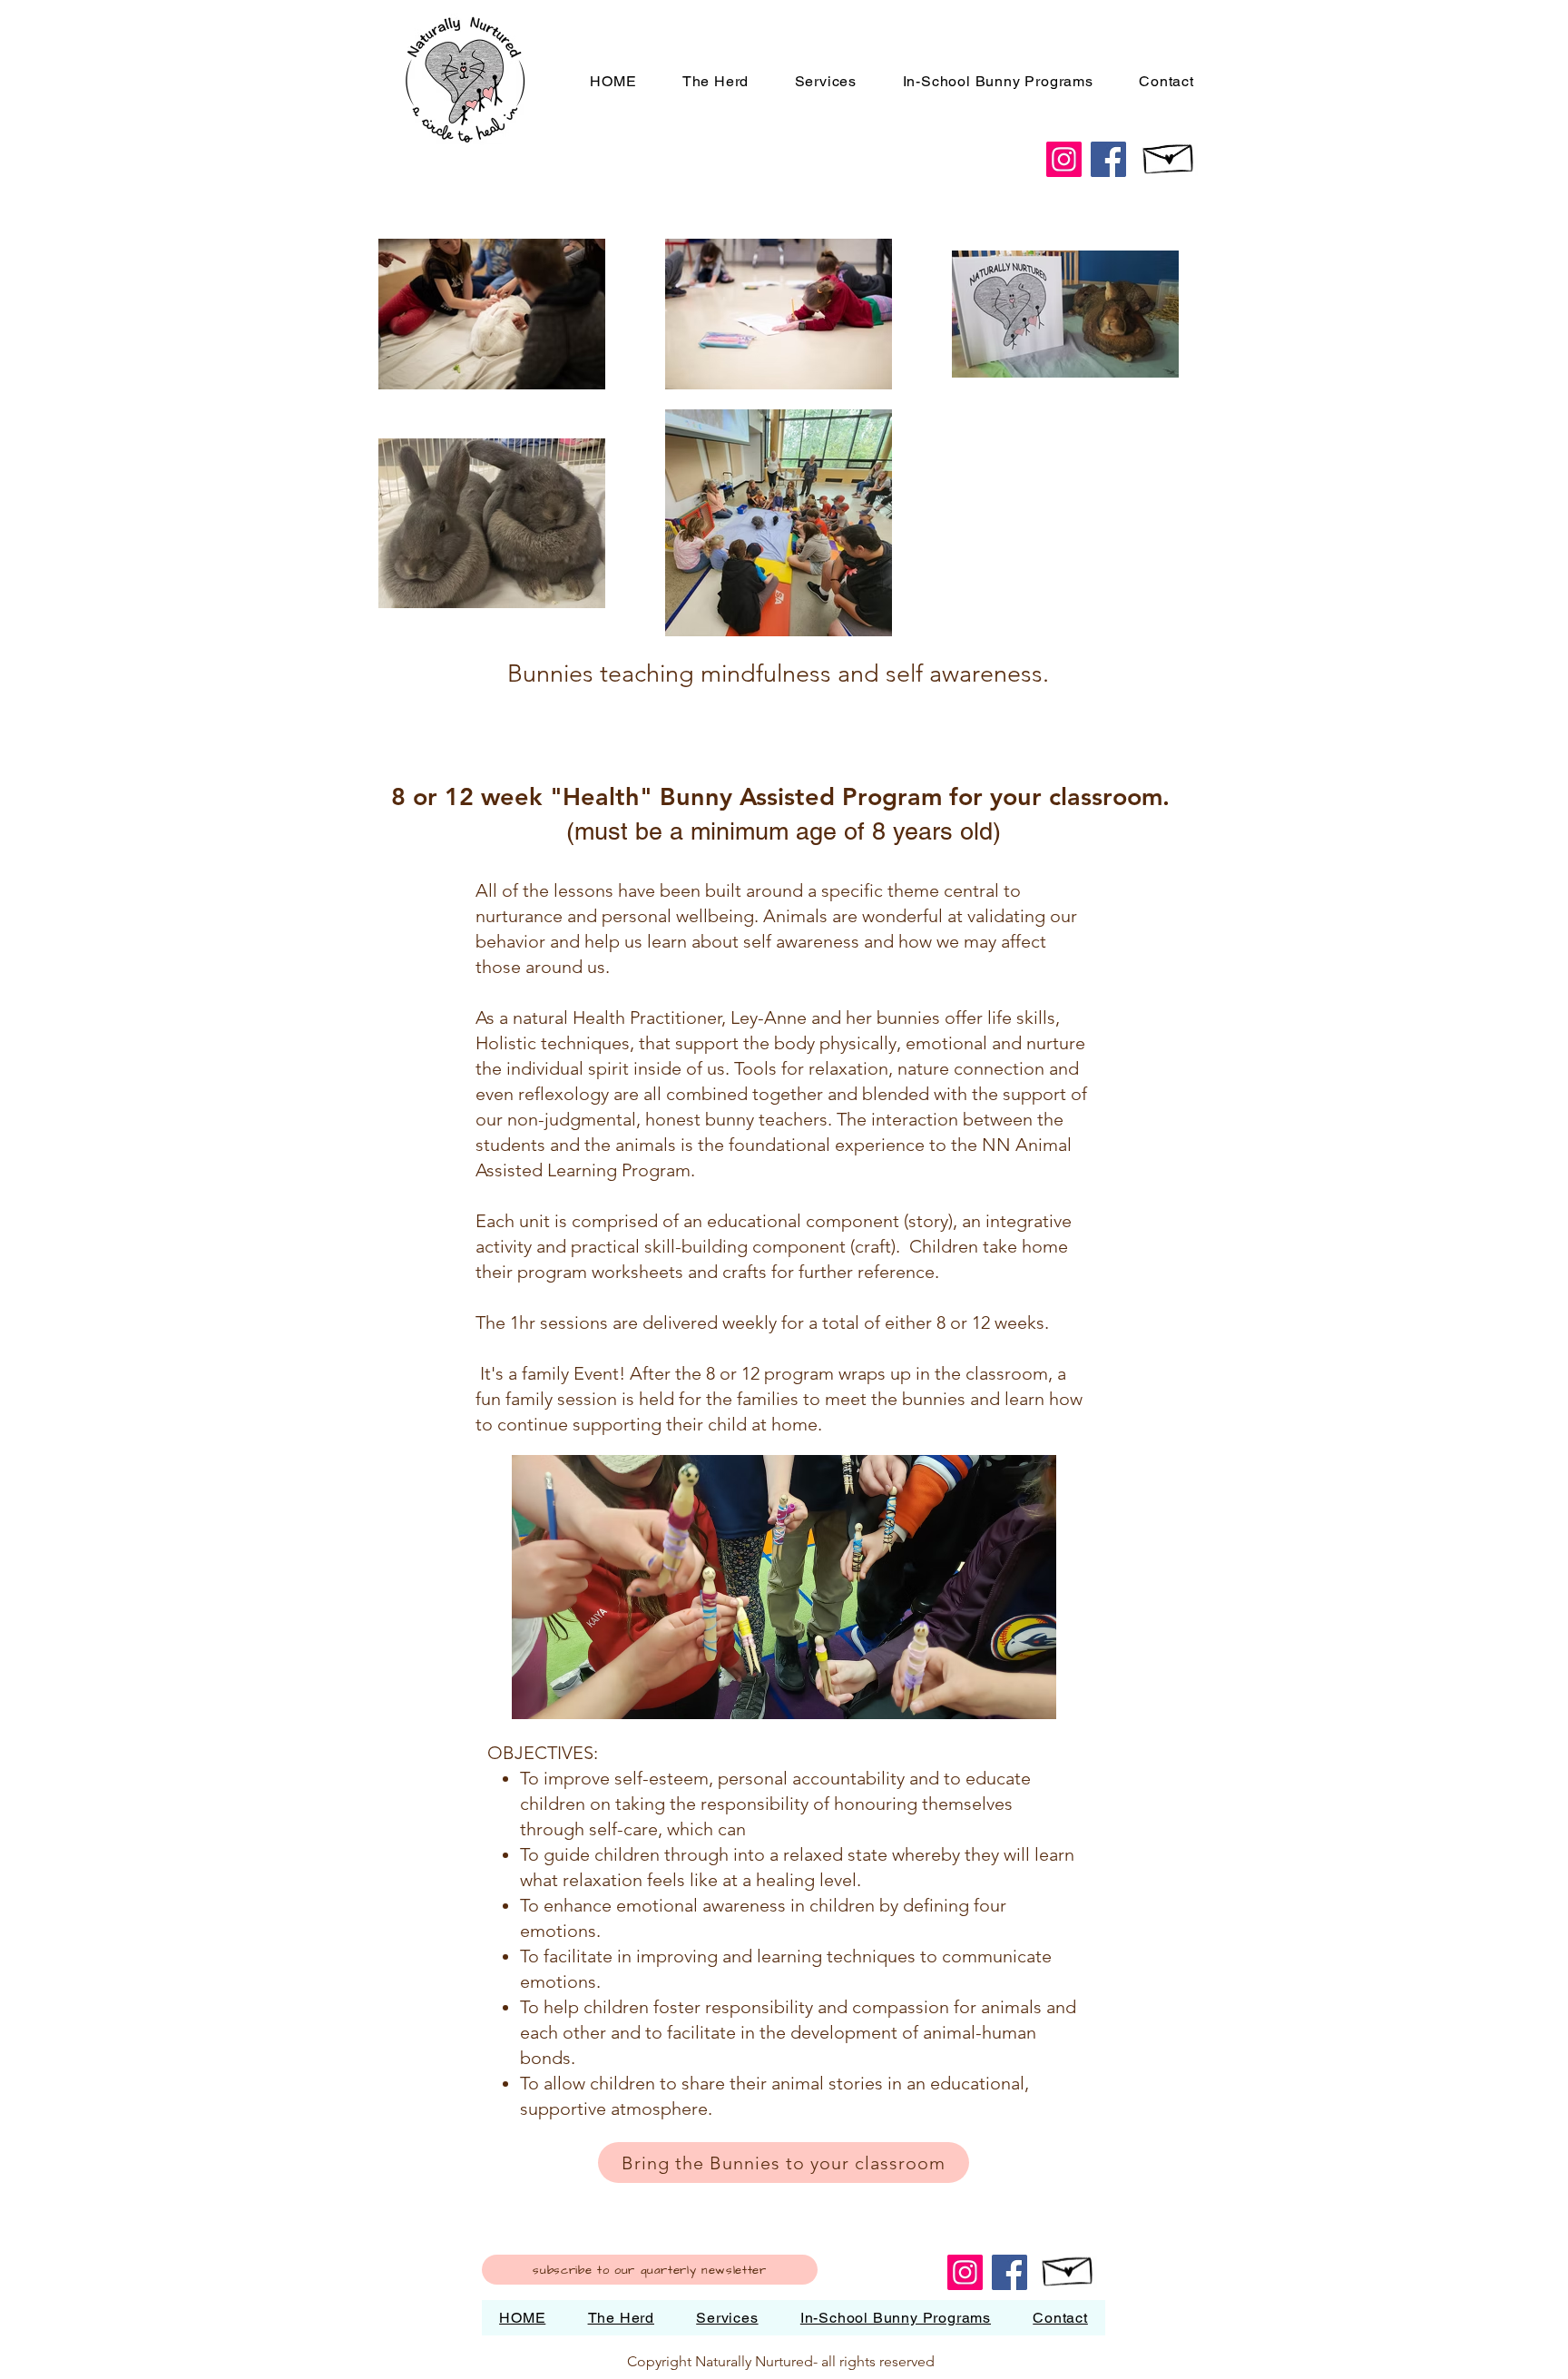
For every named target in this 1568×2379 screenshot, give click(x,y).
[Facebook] (1108, 159)
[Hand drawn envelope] (1169, 155)
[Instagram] (1064, 159)
